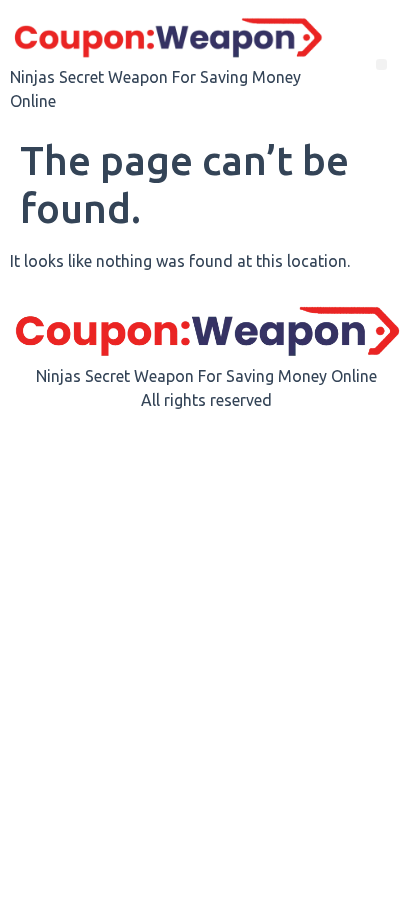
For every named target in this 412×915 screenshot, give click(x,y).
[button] (381, 64)
